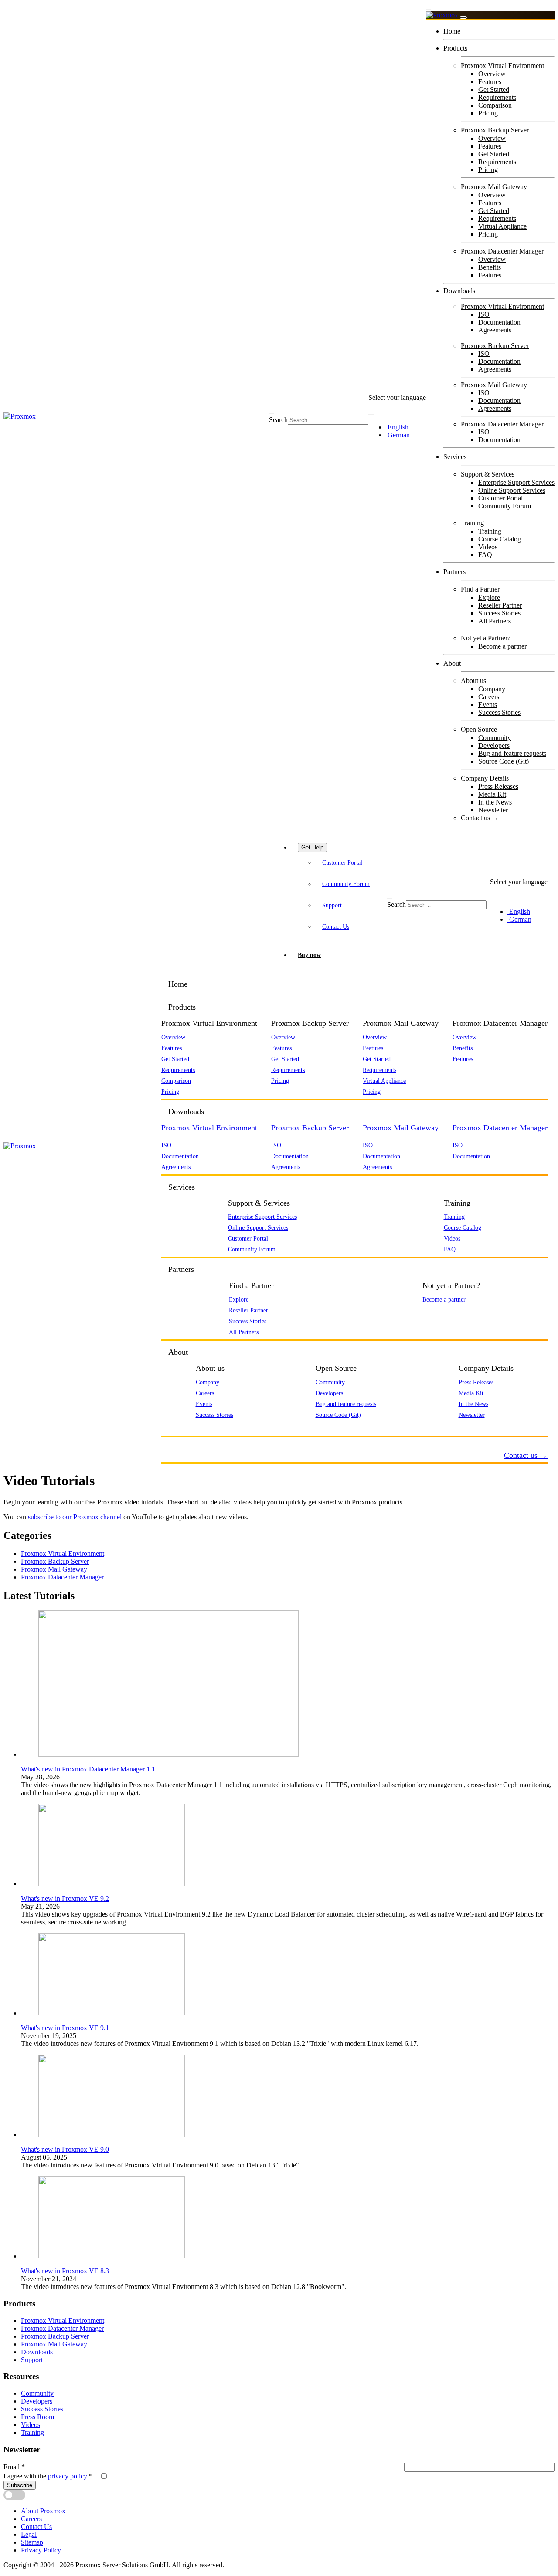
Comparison (495, 105)
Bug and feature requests (512, 753)
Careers (489, 697)
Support (332, 905)
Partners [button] (181, 1269)
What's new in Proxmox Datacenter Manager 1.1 (88, 1769)
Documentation (499, 322)
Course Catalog (500, 539)
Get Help (312, 847)
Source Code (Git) (504, 761)
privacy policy (68, 2476)
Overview (492, 74)
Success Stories (499, 613)
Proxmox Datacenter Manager (502, 424)
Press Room (37, 2417)
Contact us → (480, 818)
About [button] (178, 1352)
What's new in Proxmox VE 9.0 (65, 2149)
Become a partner (502, 646)
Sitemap (32, 2542)
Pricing (488, 113)
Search (278, 420)
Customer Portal (500, 498)
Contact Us (336, 926)
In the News (495, 802)
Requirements (497, 97)
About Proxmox (43, 2511)
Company (492, 689)
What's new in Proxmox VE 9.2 (65, 1898)
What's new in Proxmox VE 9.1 (65, 2028)
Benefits (490, 267)
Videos (488, 547)
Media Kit (492, 794)
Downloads (459, 291)
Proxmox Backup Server (495, 346)
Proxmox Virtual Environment (502, 306)
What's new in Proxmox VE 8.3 (65, 2271)
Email (14, 2467)
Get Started (494, 90)
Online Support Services (512, 490)
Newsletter (493, 810)
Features (490, 82)
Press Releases (498, 786)
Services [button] (182, 1187)
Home (452, 31)
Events (488, 705)
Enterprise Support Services (516, 482)
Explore (489, 597)
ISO (484, 314)
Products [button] (182, 1007)
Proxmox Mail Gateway (494, 385)
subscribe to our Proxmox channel (75, 1517)
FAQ (485, 555)
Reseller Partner (500, 605)
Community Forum (505, 506)
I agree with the (48, 2476)
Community (495, 738)
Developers (494, 745)
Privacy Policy (41, 2550)
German (398, 435)
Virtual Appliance (502, 226)
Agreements (495, 330)
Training (490, 531)
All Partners (495, 621)
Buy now (309, 955)
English (397, 427)
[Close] (463, 17)
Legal (29, 2534)
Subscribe (20, 2485)
